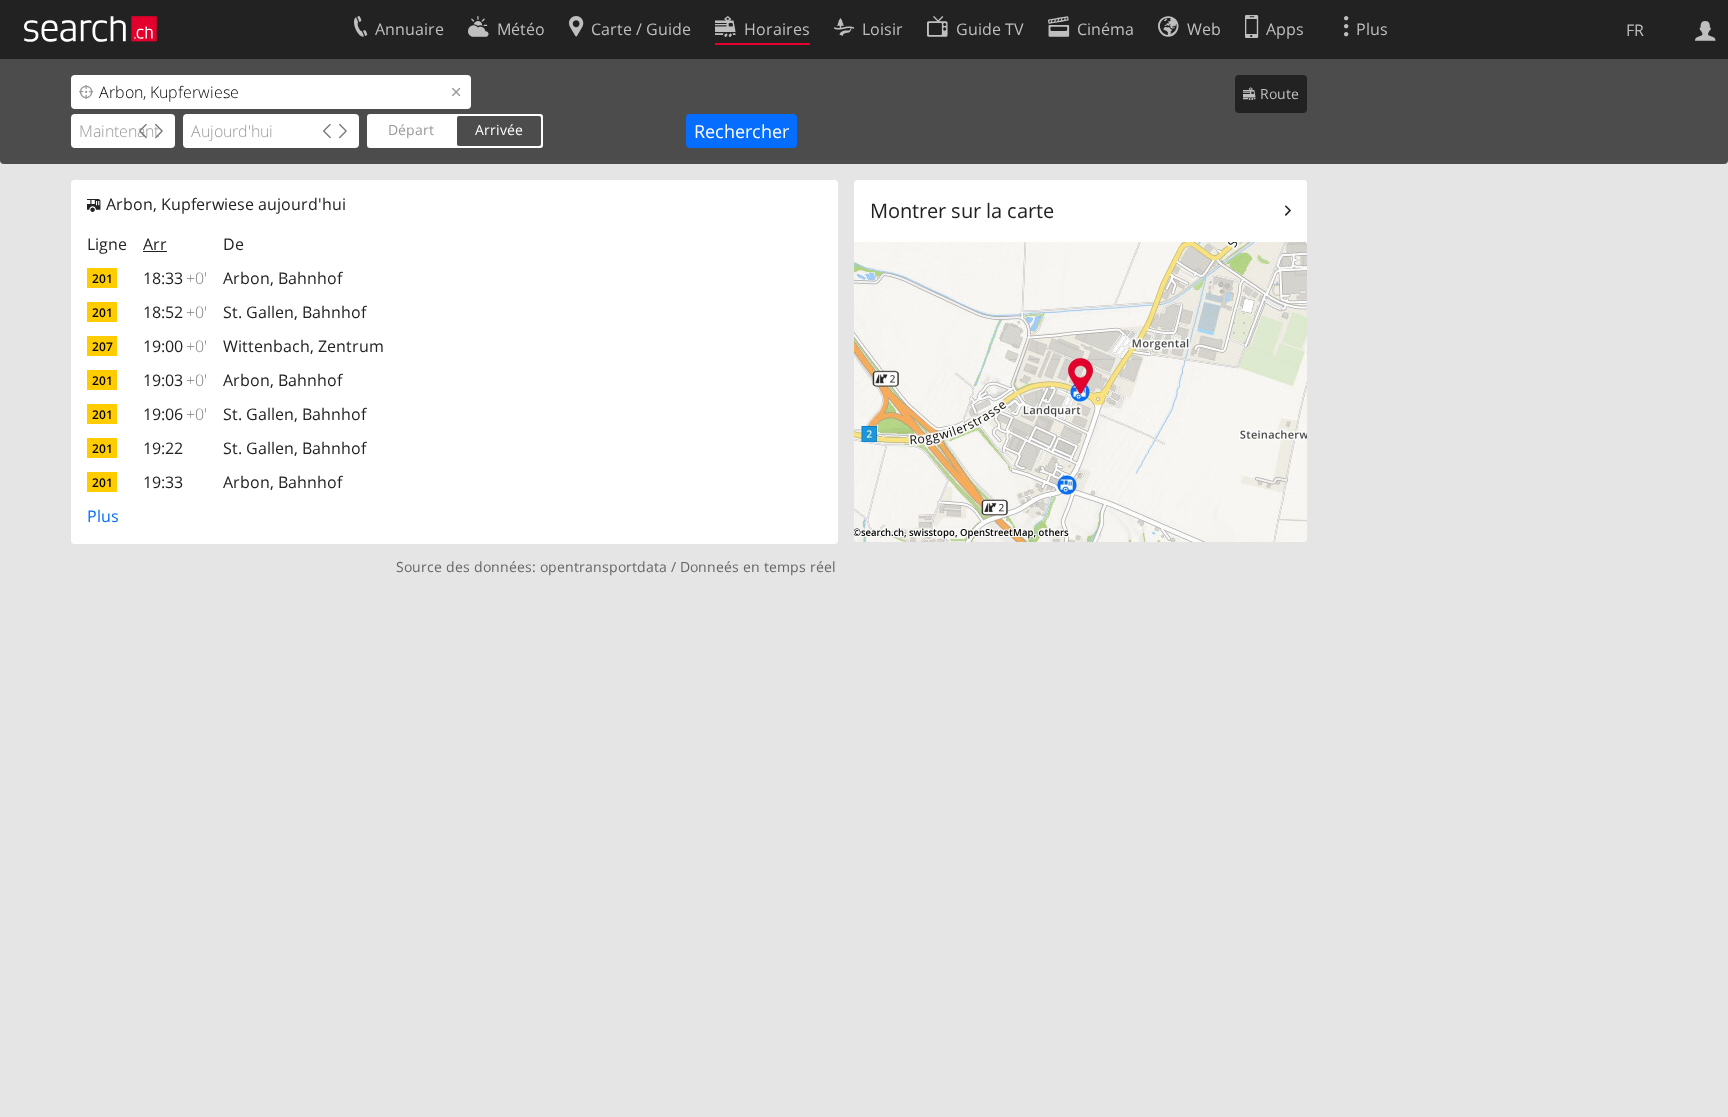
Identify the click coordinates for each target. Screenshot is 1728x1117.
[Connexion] (1705, 29)
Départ (411, 129)
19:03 (175, 380)
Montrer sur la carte (962, 210)
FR (1635, 30)
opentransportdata (603, 566)
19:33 (163, 482)
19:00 (175, 346)
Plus (103, 516)
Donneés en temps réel (758, 566)
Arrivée (499, 129)
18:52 (175, 312)
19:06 (175, 414)
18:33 (175, 278)
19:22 (163, 448)
